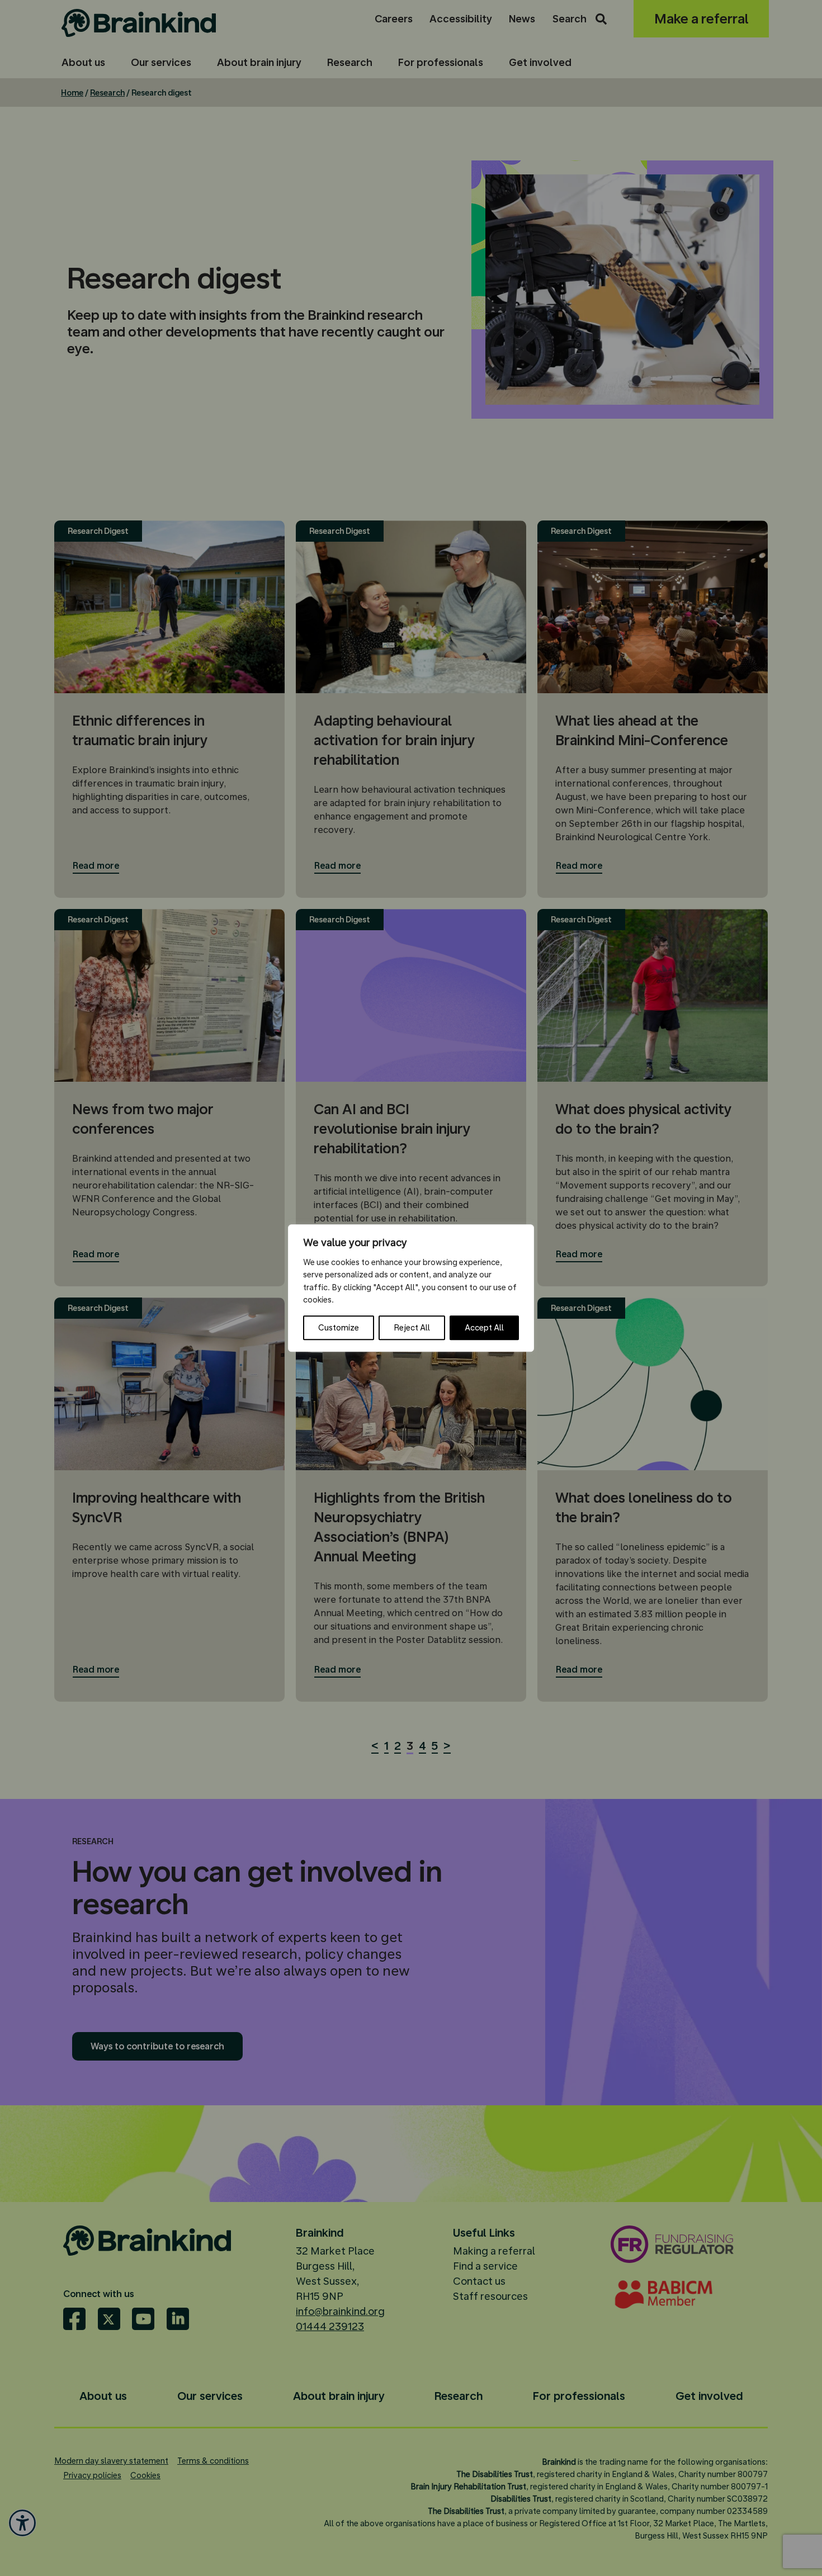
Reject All (412, 1328)
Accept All (484, 1328)
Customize (339, 1328)
